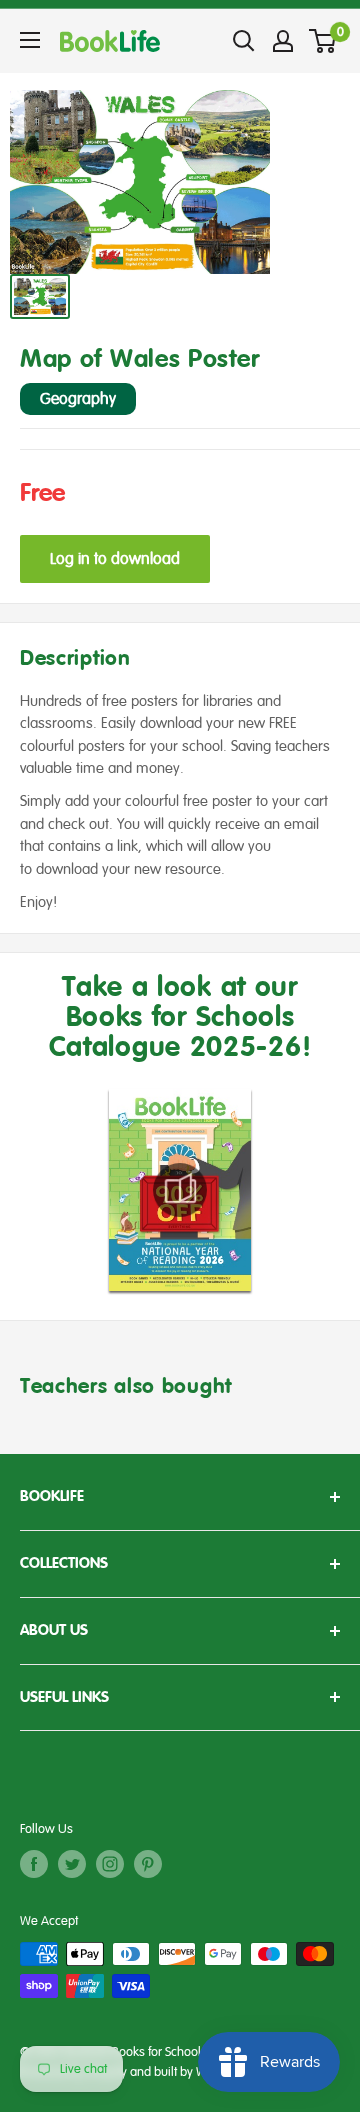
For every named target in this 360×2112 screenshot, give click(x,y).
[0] (323, 41)
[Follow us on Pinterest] (148, 1864)
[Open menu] (30, 40)
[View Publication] (180, 1189)
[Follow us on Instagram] (110, 1864)
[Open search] (244, 41)
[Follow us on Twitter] (72, 1864)
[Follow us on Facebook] (34, 1864)
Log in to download (115, 559)
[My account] (283, 41)
